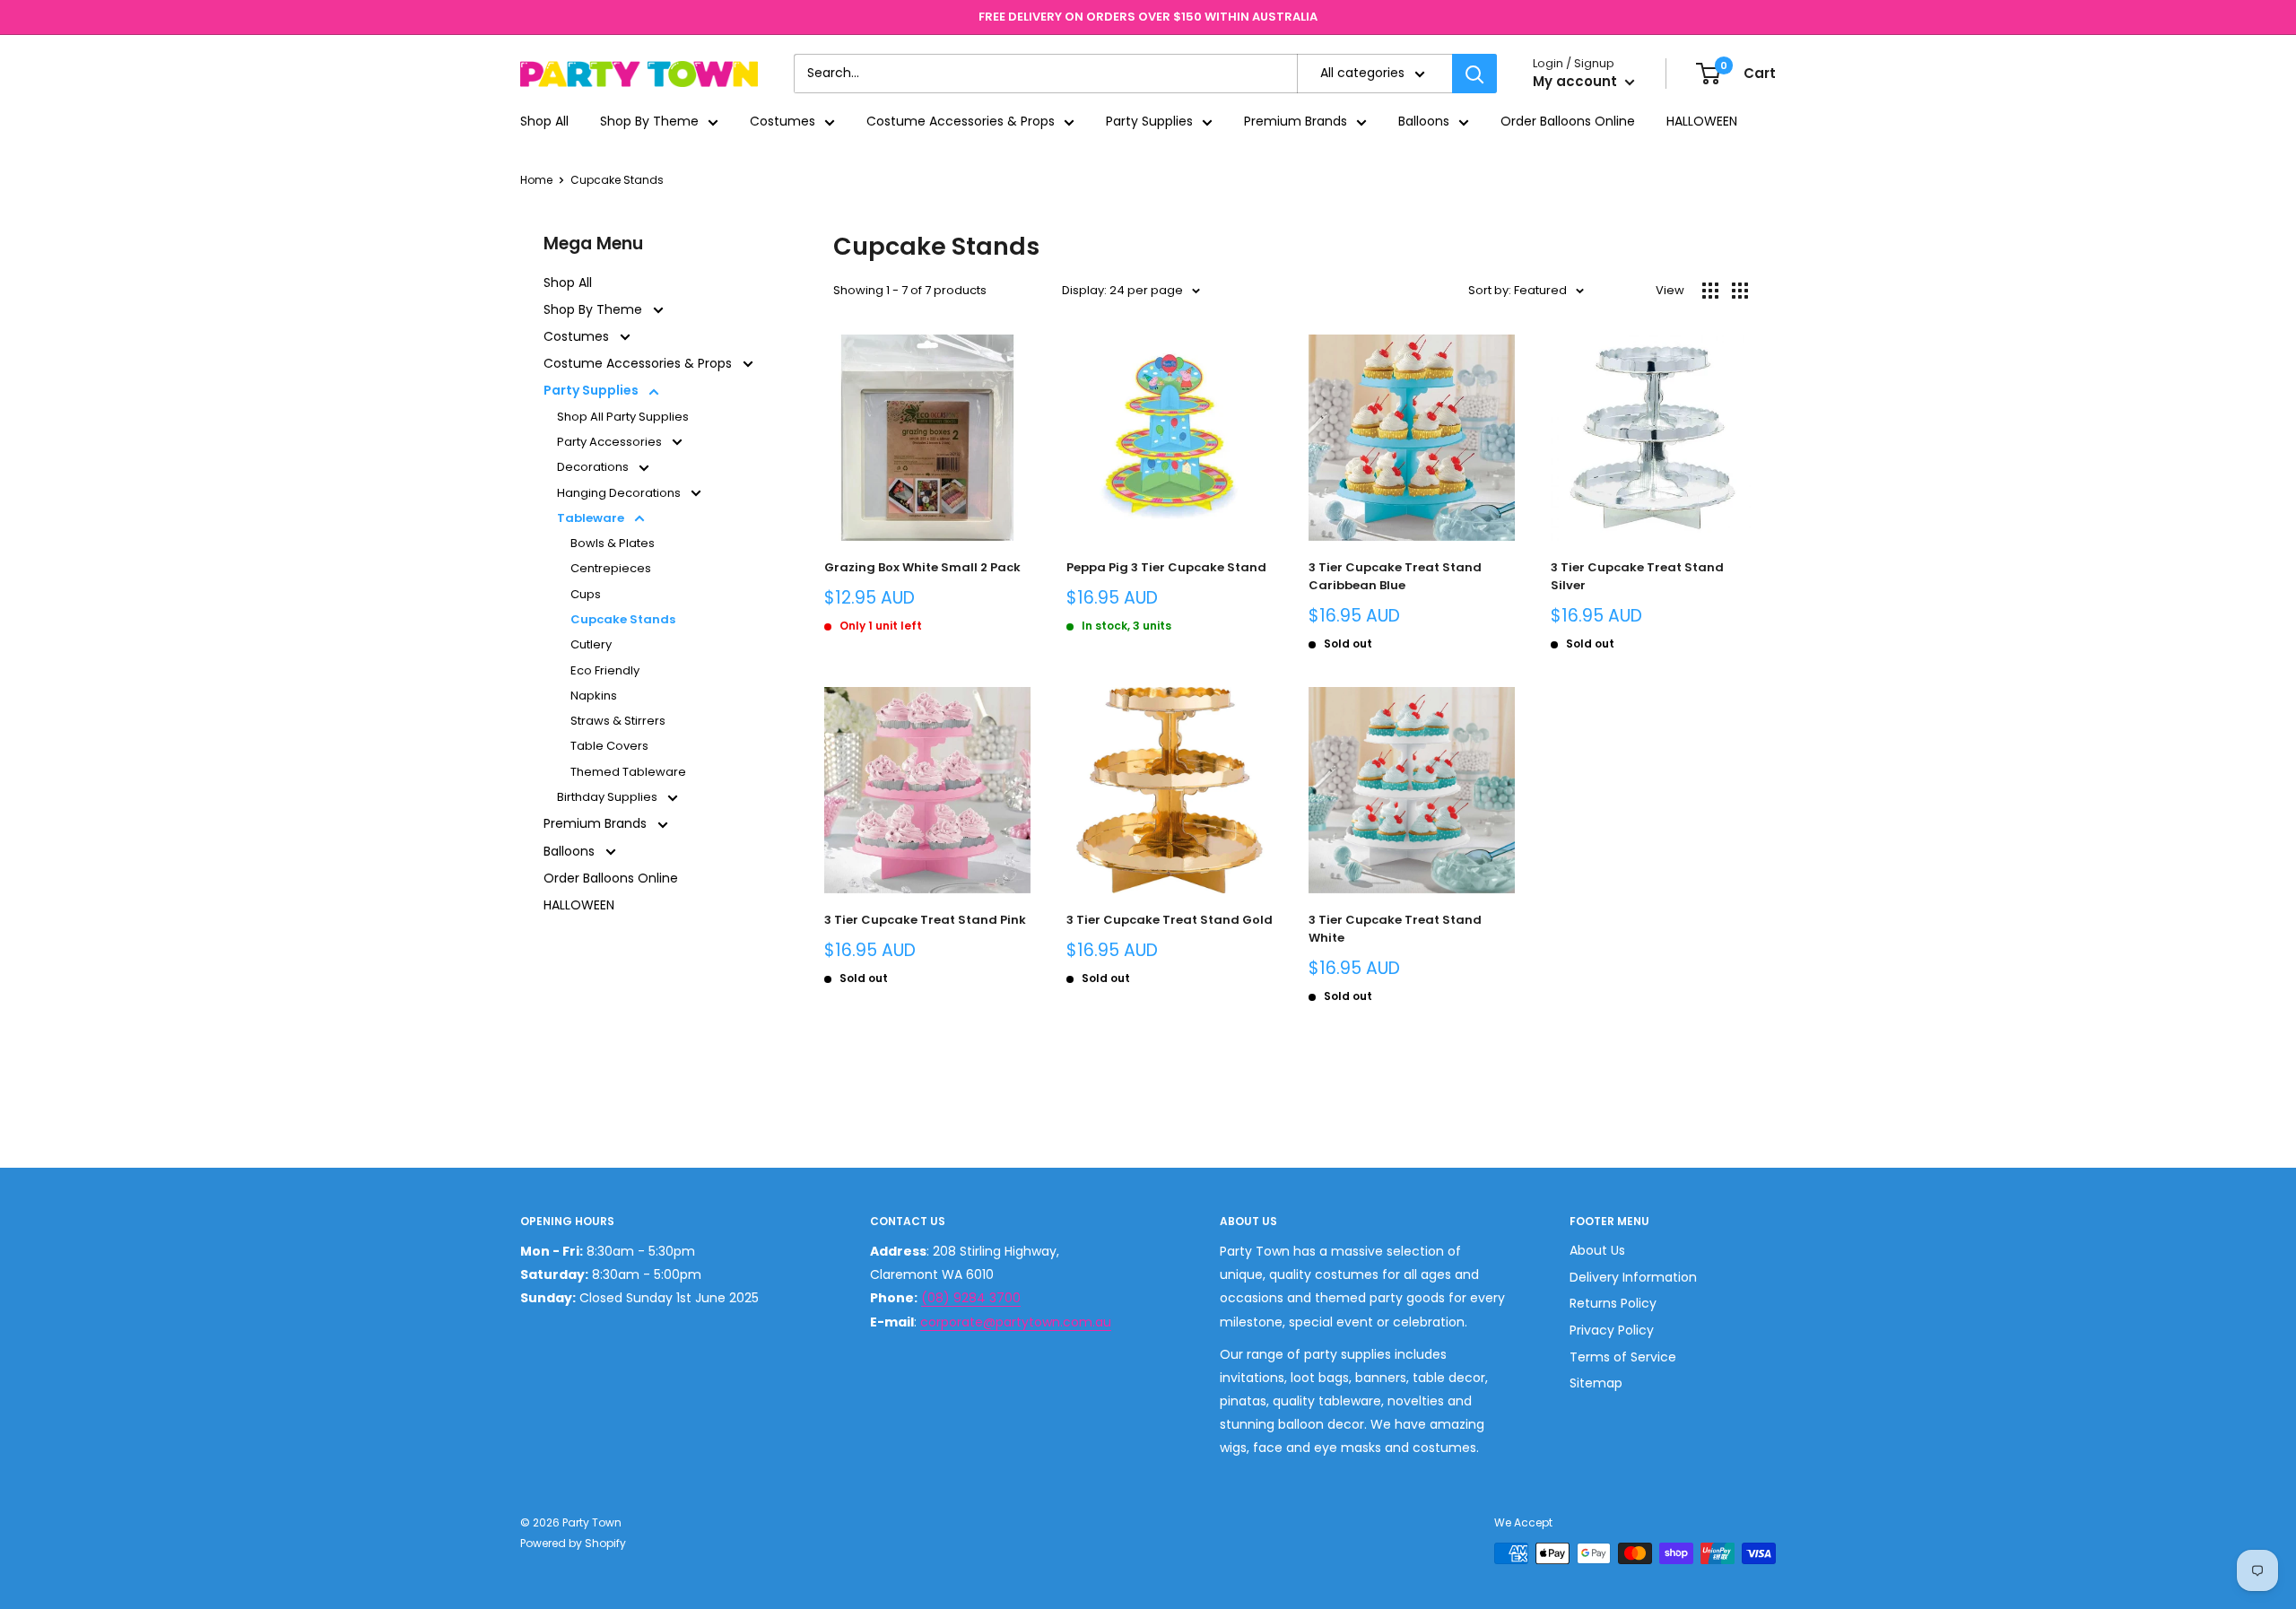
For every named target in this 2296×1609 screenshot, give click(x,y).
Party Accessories (611, 442)
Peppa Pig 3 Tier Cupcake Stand (1166, 567)
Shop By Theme (649, 122)
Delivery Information (1633, 1277)
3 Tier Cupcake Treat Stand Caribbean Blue (1395, 576)
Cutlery (591, 644)
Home (536, 180)
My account (1577, 82)
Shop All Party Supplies (623, 417)
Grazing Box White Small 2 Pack (922, 567)
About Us (1597, 1250)
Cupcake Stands (617, 180)
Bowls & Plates (613, 543)
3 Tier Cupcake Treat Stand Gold (1170, 920)
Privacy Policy (1612, 1330)
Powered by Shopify (573, 1543)
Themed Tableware (628, 772)
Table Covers (609, 746)
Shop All (544, 122)
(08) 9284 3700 (971, 1298)
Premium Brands (1296, 122)
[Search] (1474, 74)
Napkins (594, 696)
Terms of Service (1623, 1357)
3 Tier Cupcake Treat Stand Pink (925, 920)
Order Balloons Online (1568, 122)
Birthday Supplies (609, 797)
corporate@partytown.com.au (1016, 1322)
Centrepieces (611, 568)
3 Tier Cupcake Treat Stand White (1395, 929)
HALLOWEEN (1702, 122)
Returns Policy (1613, 1303)
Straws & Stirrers (618, 721)
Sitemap (1596, 1383)
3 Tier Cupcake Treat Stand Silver (1637, 576)
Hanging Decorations (620, 493)
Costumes (783, 122)
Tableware (592, 518)
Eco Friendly (605, 670)
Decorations (594, 467)
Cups (586, 594)
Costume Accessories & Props (961, 122)
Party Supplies (1149, 122)
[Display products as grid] (1710, 291)
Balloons (1424, 122)
